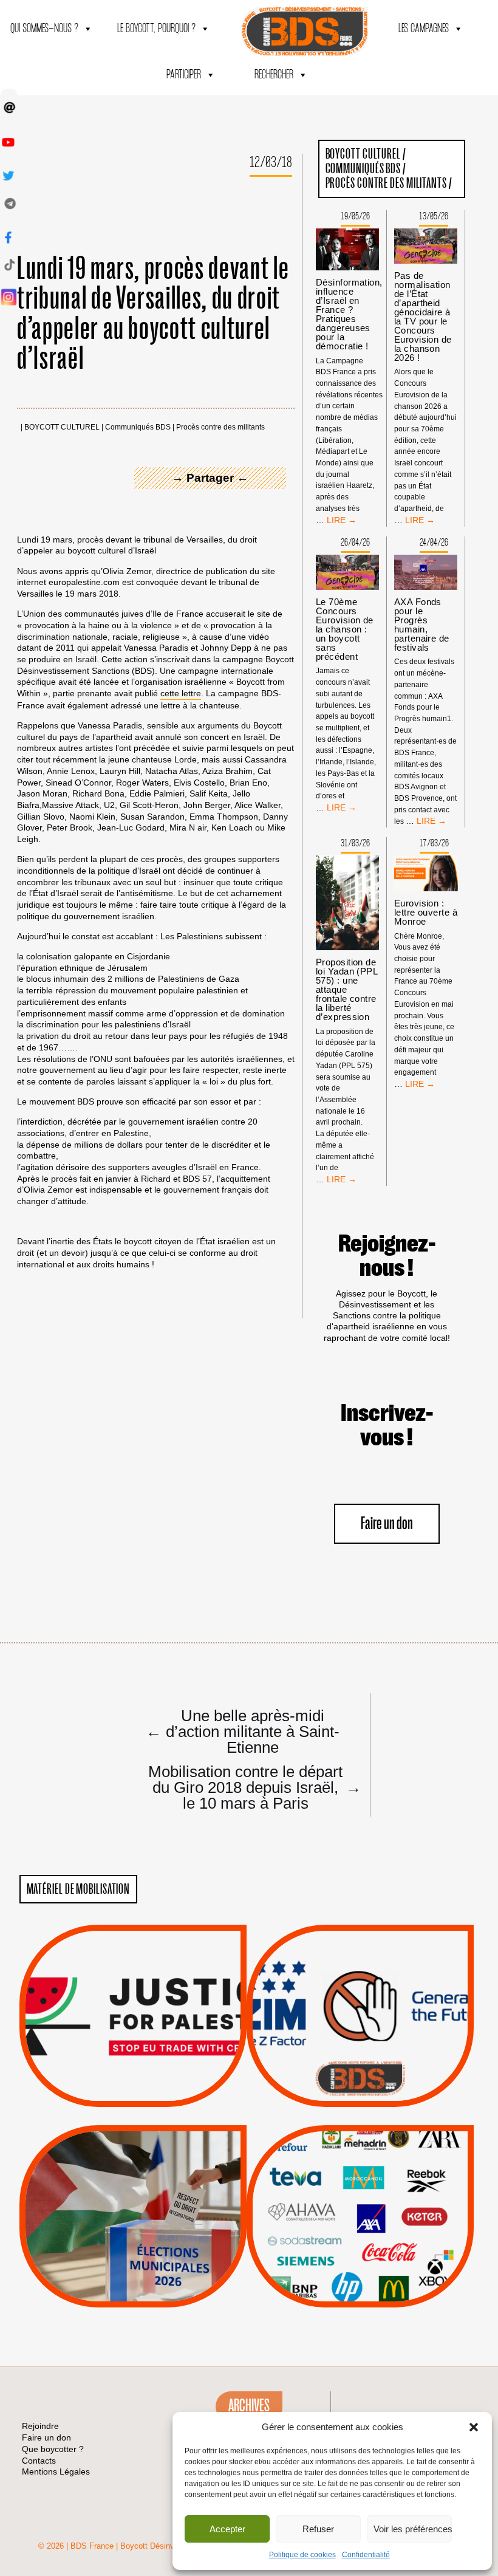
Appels (108, 2078)
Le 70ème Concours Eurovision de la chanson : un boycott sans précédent (345, 629)
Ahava (377, 2179)
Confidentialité (366, 2555)
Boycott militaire (360, 2066)
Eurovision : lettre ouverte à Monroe (426, 912)
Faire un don (387, 1524)
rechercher (274, 75)
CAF (385, 2194)
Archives (249, 2406)
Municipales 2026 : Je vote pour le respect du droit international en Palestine (133, 2182)
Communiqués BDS (138, 427)
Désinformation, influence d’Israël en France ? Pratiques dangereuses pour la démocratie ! (349, 314)
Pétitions (151, 2093)
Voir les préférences (413, 2529)
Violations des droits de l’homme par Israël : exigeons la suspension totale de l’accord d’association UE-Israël (133, 1999)
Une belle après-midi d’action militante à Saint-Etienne (243, 1731)
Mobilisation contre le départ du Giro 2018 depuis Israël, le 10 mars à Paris (250, 1787)
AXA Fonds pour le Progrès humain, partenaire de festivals (422, 625)
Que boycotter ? (360, 2144)
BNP (358, 2194)
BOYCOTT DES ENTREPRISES (360, 2048)
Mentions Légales (56, 2472)
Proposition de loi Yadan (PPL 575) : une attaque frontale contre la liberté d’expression (346, 989)
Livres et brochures (358, 2241)
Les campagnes (424, 29)
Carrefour (347, 2210)
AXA (332, 2194)
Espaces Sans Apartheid (133, 2249)
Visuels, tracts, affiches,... (360, 2289)
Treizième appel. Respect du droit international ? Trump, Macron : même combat (360, 1982)
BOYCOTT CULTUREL (62, 427)
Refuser (318, 2529)
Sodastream (359, 2271)
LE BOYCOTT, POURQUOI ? (156, 29)
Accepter (227, 2529)
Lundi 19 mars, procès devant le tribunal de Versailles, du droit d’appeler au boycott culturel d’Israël (153, 314)
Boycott (338, 2164)
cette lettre (181, 693)
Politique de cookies (302, 2555)
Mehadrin (342, 2256)
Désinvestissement (401, 2164)
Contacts (39, 2461)
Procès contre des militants (220, 427)
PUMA (379, 2256)
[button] (474, 2427)
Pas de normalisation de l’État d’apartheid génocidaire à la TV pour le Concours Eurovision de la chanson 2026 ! (423, 317)
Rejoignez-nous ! (387, 1256)
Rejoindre (40, 2426)
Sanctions (151, 2078)
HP (380, 2210)
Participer (184, 75)
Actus (115, 2093)
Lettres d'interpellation (360, 2082)
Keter (358, 2225)
